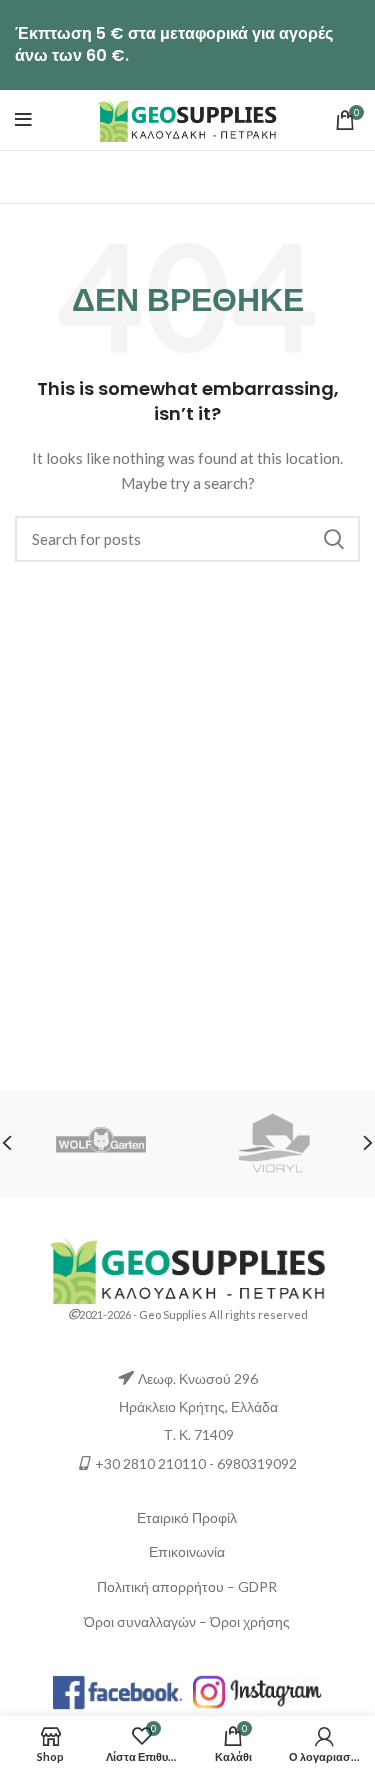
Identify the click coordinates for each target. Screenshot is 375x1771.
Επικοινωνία (187, 1551)
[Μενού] (23, 120)
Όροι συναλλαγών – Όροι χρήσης (187, 1621)
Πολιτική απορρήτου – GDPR (187, 1586)
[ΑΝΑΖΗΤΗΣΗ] (333, 539)
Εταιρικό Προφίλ (187, 1517)
